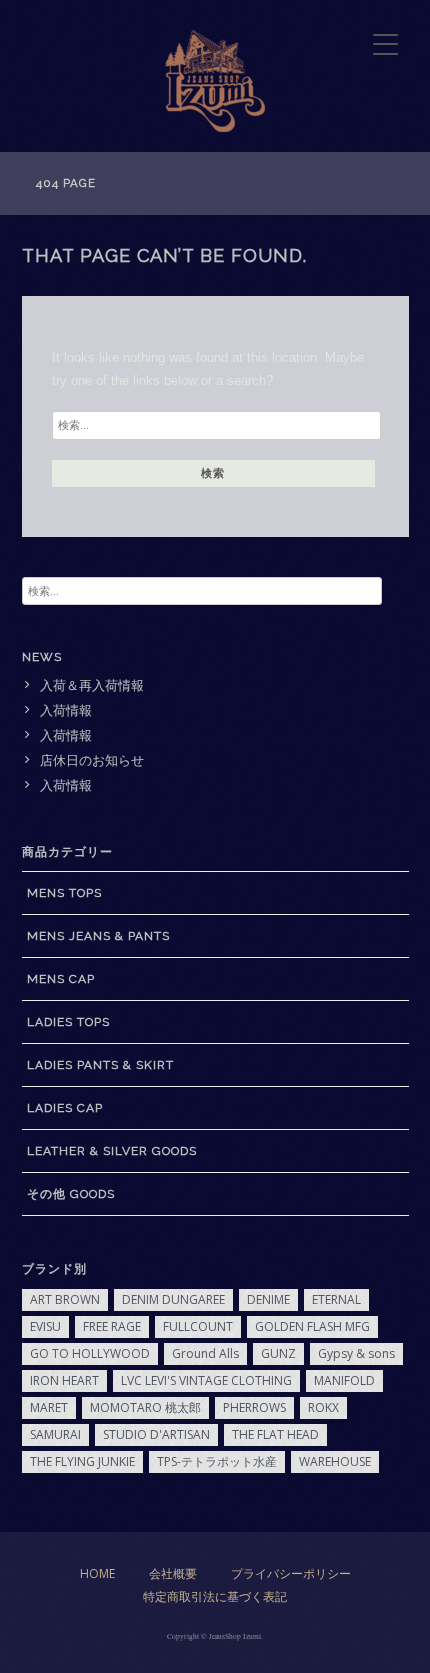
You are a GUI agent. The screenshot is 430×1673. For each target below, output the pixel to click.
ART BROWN (65, 1299)
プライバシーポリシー (291, 1573)
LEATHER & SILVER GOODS (112, 1151)
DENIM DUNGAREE (173, 1299)
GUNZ (278, 1353)
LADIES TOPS (68, 1022)
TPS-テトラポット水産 (217, 1461)
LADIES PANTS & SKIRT (100, 1065)
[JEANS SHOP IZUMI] (215, 126)
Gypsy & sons (356, 1353)
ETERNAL (336, 1299)
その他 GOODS (71, 1194)
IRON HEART (64, 1380)
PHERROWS (254, 1407)
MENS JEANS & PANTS (98, 936)
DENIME (268, 1299)
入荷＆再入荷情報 (92, 685)
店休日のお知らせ (92, 760)
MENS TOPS (64, 893)
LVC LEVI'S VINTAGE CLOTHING (206, 1380)
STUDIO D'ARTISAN (156, 1434)
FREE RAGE (112, 1326)
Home (97, 1573)
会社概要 (173, 1573)
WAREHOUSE (335, 1461)
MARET (49, 1407)
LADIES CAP (65, 1108)
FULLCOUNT (198, 1326)
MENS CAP (61, 979)
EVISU (45, 1326)
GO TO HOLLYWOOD (90, 1353)
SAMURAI (55, 1434)
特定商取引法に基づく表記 (215, 1596)
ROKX (323, 1407)
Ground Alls (205, 1353)
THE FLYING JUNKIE (82, 1461)
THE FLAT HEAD (275, 1434)
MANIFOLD (344, 1380)
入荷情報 (66, 710)
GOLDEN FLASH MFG (312, 1326)
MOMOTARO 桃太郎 (145, 1407)
